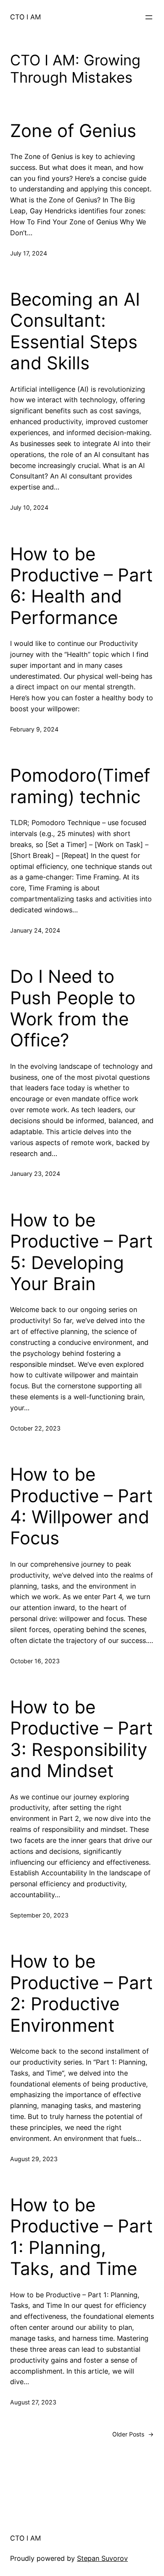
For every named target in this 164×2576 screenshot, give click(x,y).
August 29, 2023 (34, 2159)
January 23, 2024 (35, 1174)
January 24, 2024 (35, 930)
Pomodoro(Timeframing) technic (80, 786)
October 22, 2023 (35, 1428)
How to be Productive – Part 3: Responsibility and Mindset (81, 1739)
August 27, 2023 (33, 2402)
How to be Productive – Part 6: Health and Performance (81, 586)
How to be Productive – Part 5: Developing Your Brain (81, 1252)
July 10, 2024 (29, 507)
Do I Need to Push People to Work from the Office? (73, 1008)
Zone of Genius (73, 131)
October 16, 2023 (35, 1661)
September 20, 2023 (39, 1915)
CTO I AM (25, 17)
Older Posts (133, 2434)
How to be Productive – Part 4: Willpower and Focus (81, 1506)
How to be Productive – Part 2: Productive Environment (81, 1993)
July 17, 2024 (29, 253)
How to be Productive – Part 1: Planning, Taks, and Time (81, 2237)
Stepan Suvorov (102, 2558)
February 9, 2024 (34, 729)
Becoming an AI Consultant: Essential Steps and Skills (75, 331)
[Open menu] (149, 17)
